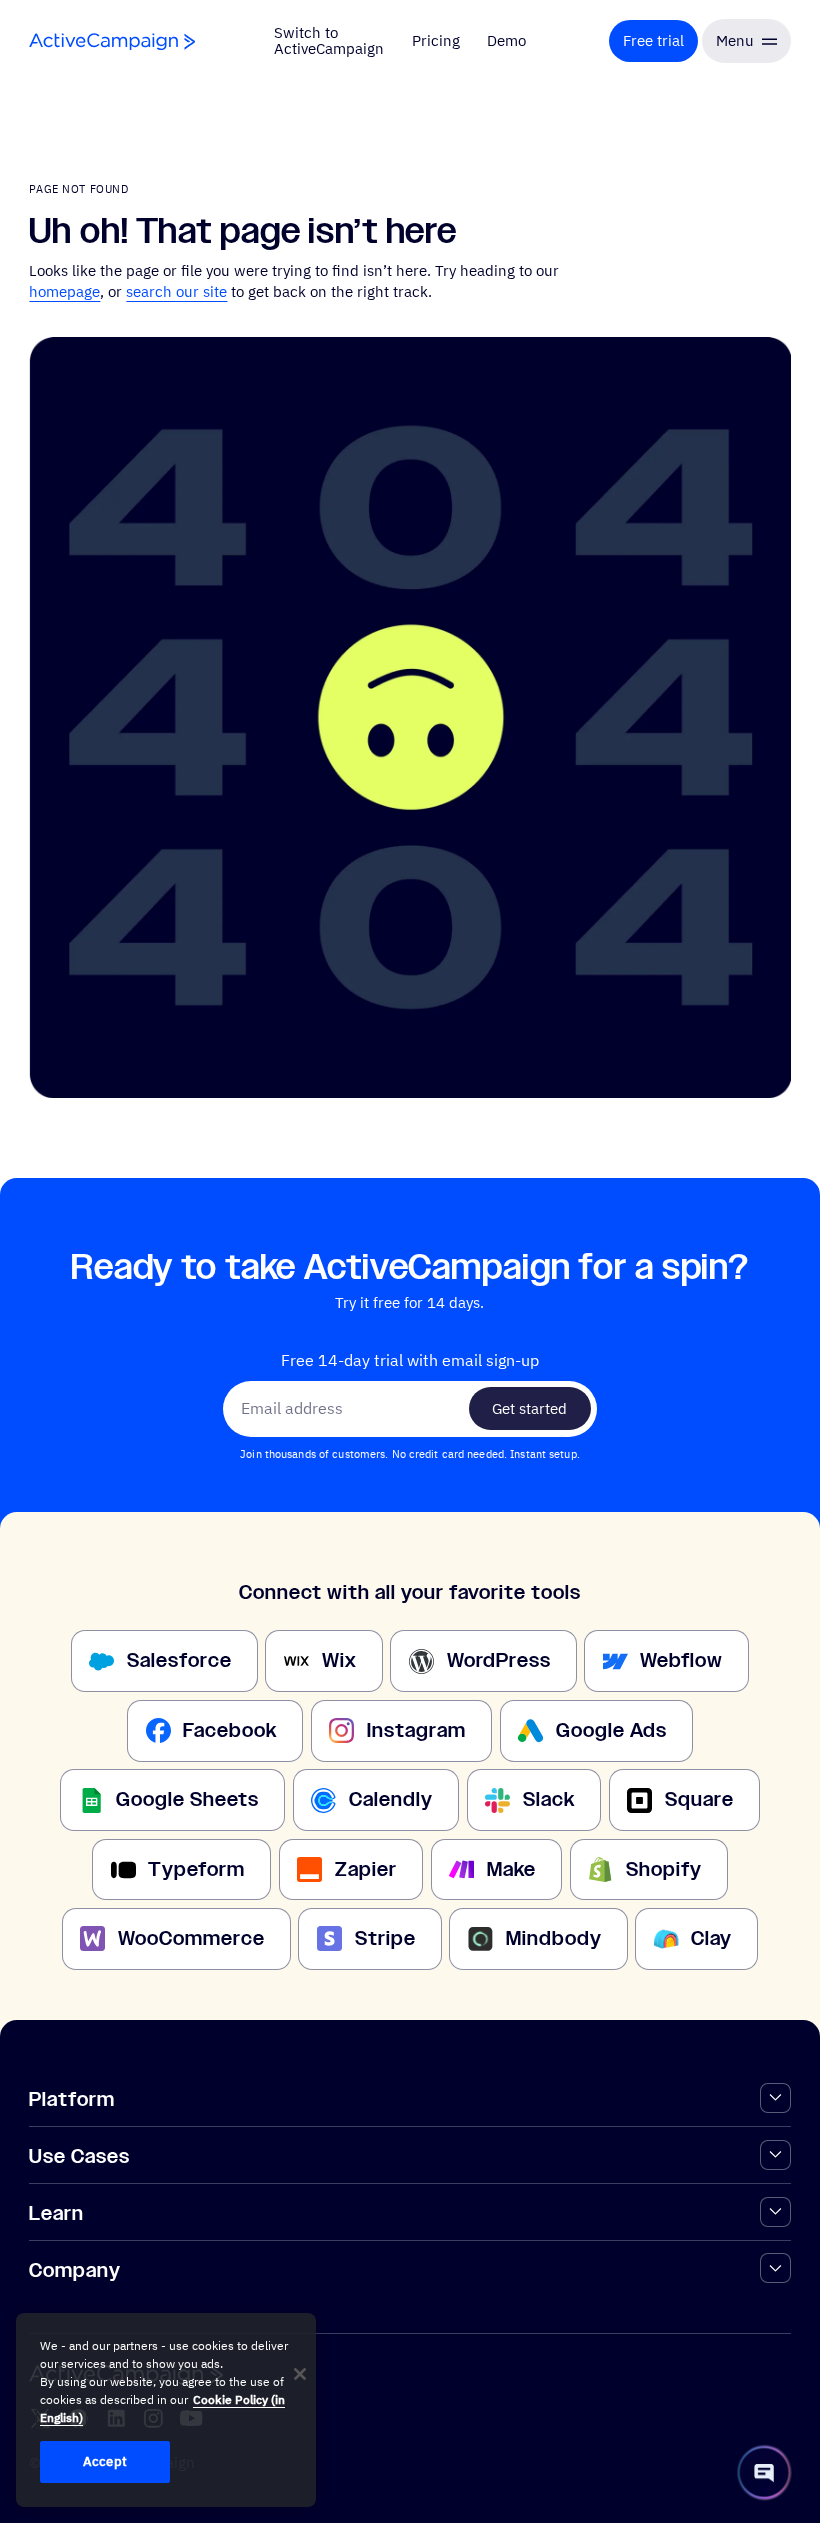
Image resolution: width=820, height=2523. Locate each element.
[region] (166, 2410)
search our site (176, 291)
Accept (105, 2461)
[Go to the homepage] (112, 41)
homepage (64, 291)
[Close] (300, 2374)
